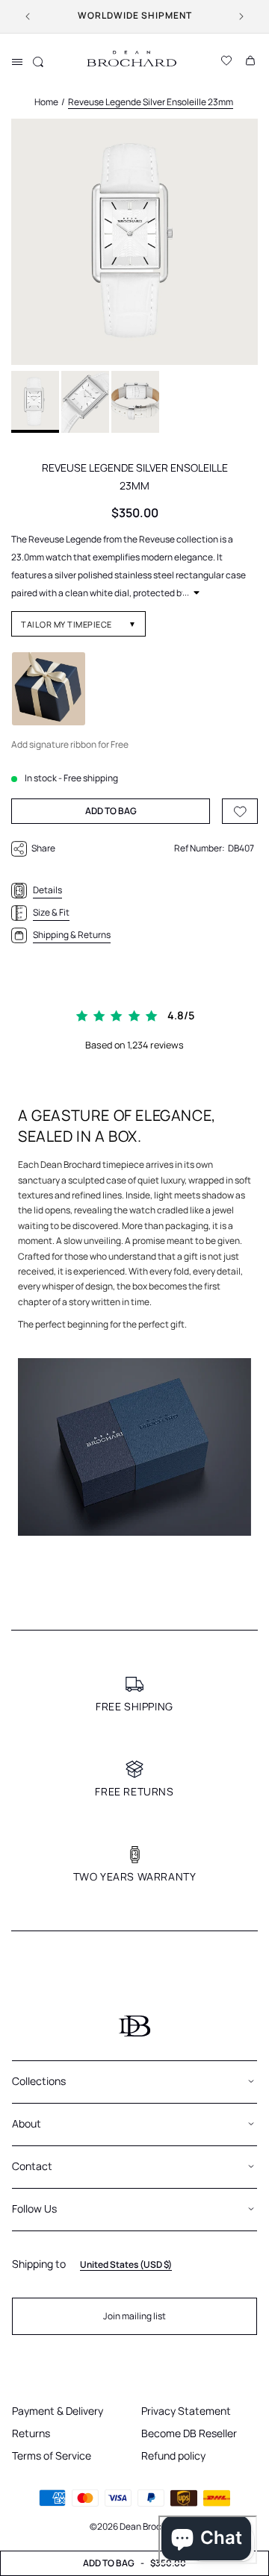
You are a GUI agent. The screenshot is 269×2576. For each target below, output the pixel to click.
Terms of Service (52, 2455)
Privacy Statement (186, 2411)
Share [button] (43, 848)
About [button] (27, 2123)
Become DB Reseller (189, 2433)
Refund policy (173, 2455)
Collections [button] (39, 2081)
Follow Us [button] (34, 2208)
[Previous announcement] (28, 16)
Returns (31, 2433)
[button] (17, 62)
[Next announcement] (241, 16)
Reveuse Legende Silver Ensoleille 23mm (151, 102)
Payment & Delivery (58, 2411)
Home (46, 102)
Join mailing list (134, 2316)
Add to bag (134, 2563)
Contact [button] (32, 2166)
